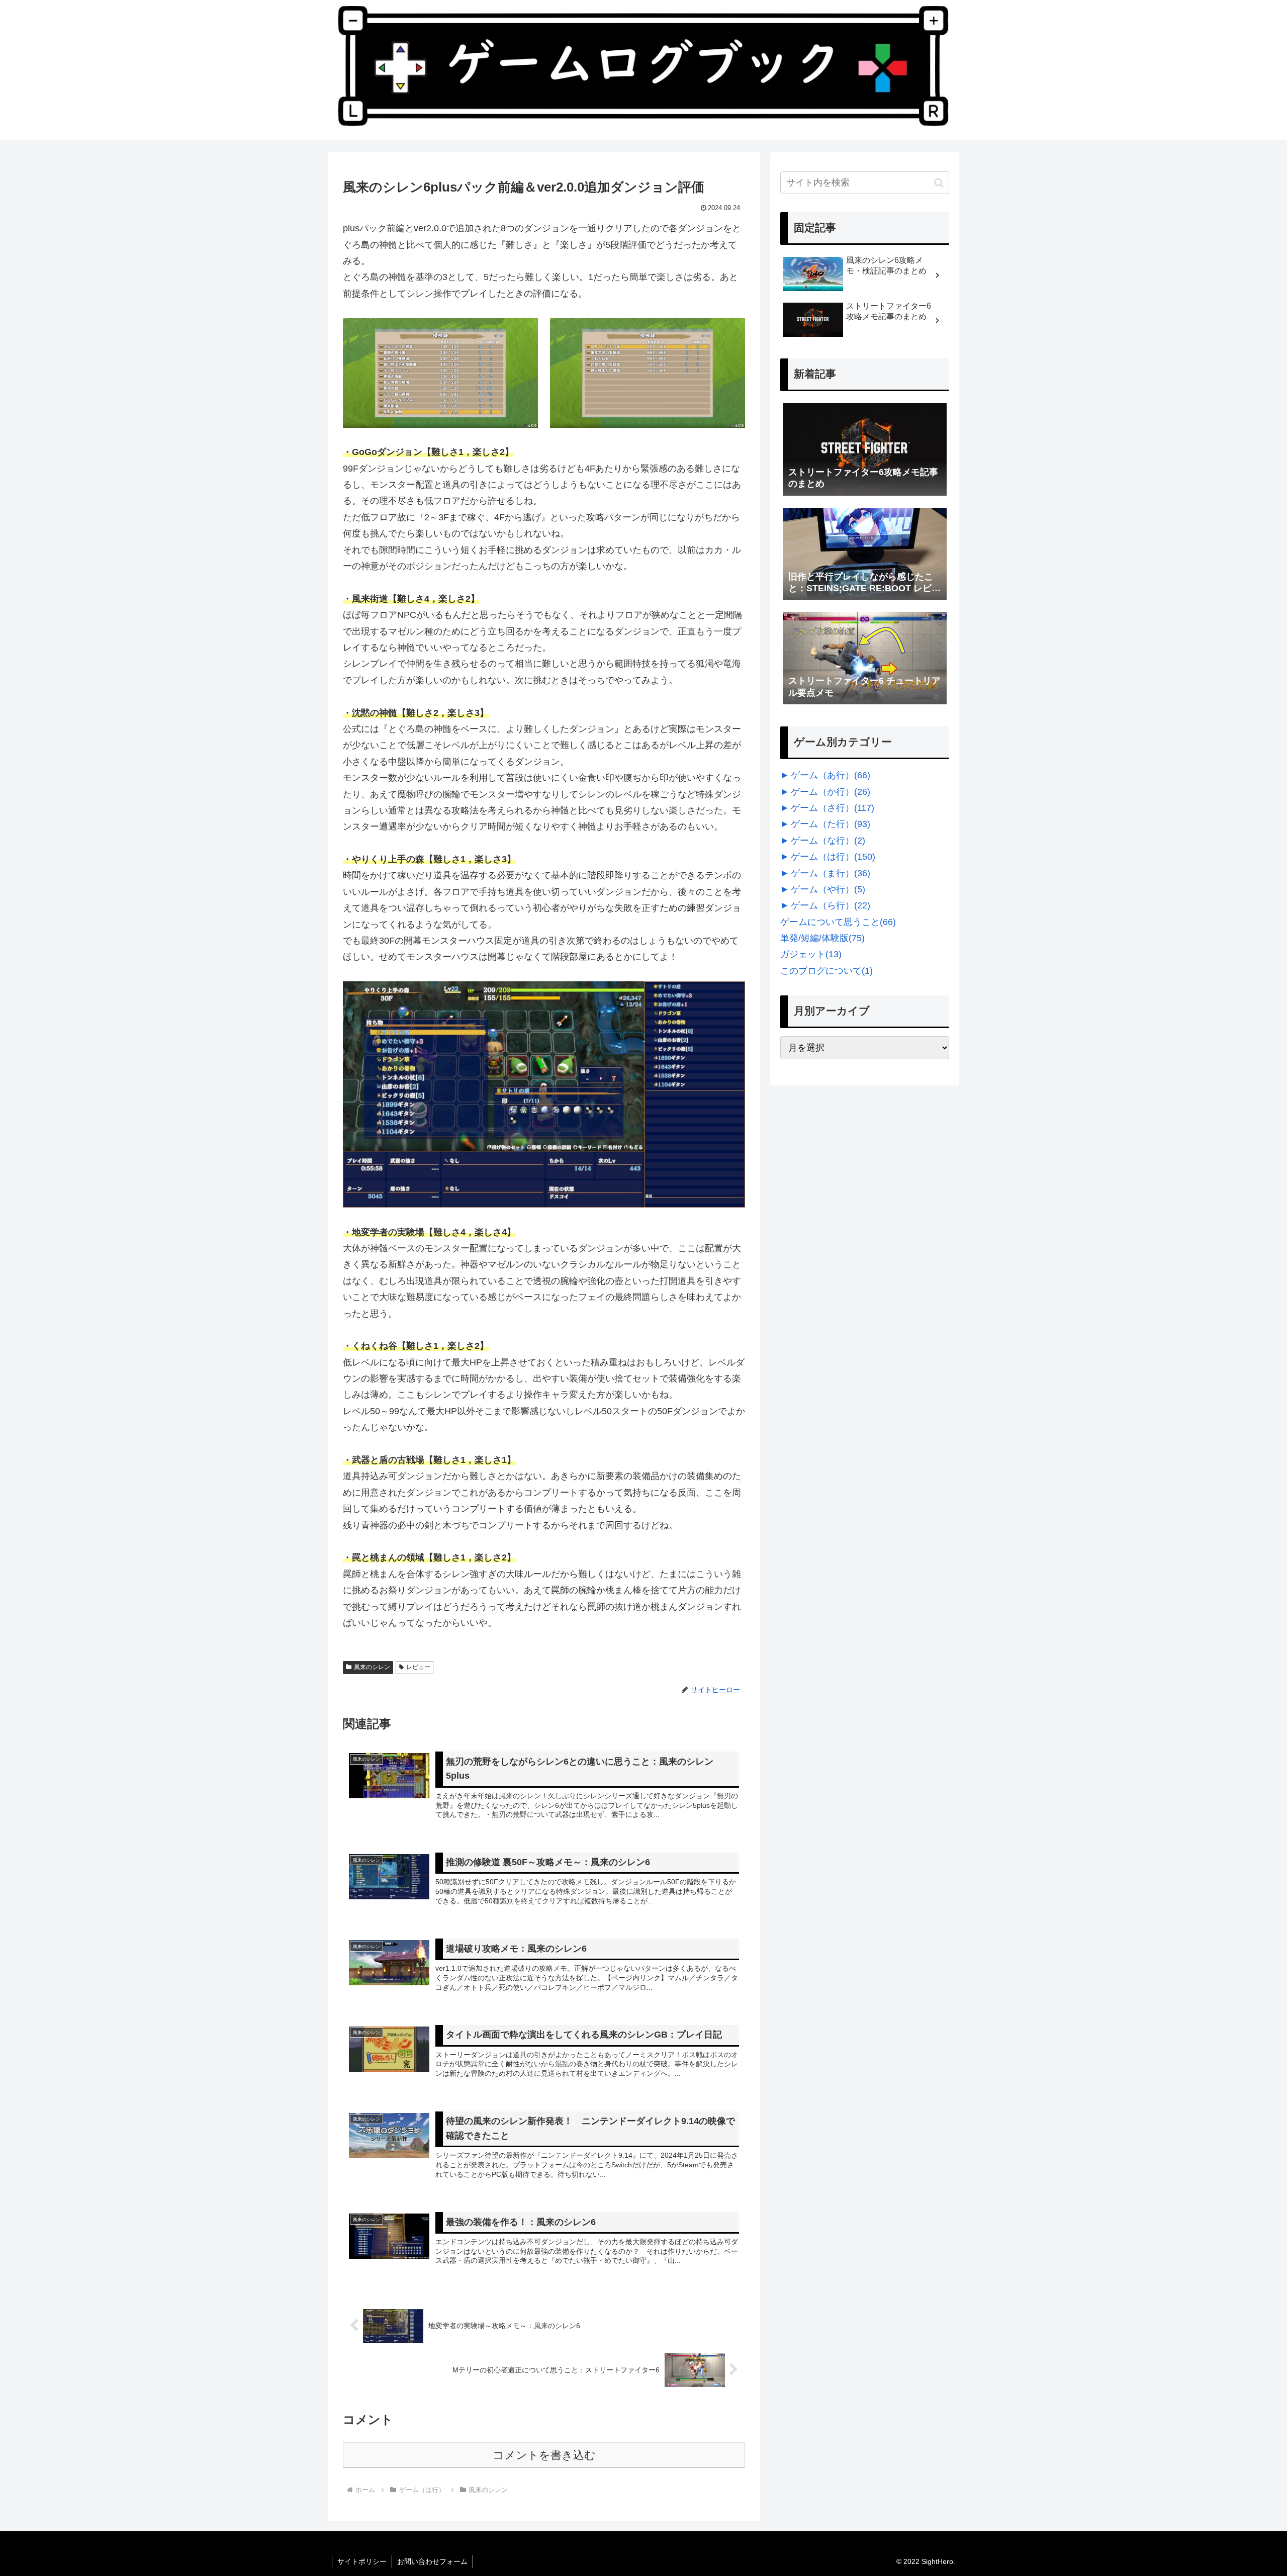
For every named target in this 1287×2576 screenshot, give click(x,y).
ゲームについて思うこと (838, 922)
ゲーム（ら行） (831, 905)
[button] (939, 183)
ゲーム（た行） (831, 824)
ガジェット (811, 954)
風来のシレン (372, 1667)
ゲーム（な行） (828, 841)
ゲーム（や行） (828, 889)
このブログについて (826, 971)
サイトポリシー (362, 2561)
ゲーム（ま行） (831, 873)
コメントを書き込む (544, 2455)
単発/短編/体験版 (822, 938)
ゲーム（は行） (833, 857)
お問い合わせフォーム (432, 2561)
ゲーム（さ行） (833, 808)
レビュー (418, 1667)
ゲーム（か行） (831, 792)
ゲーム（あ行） (831, 775)
